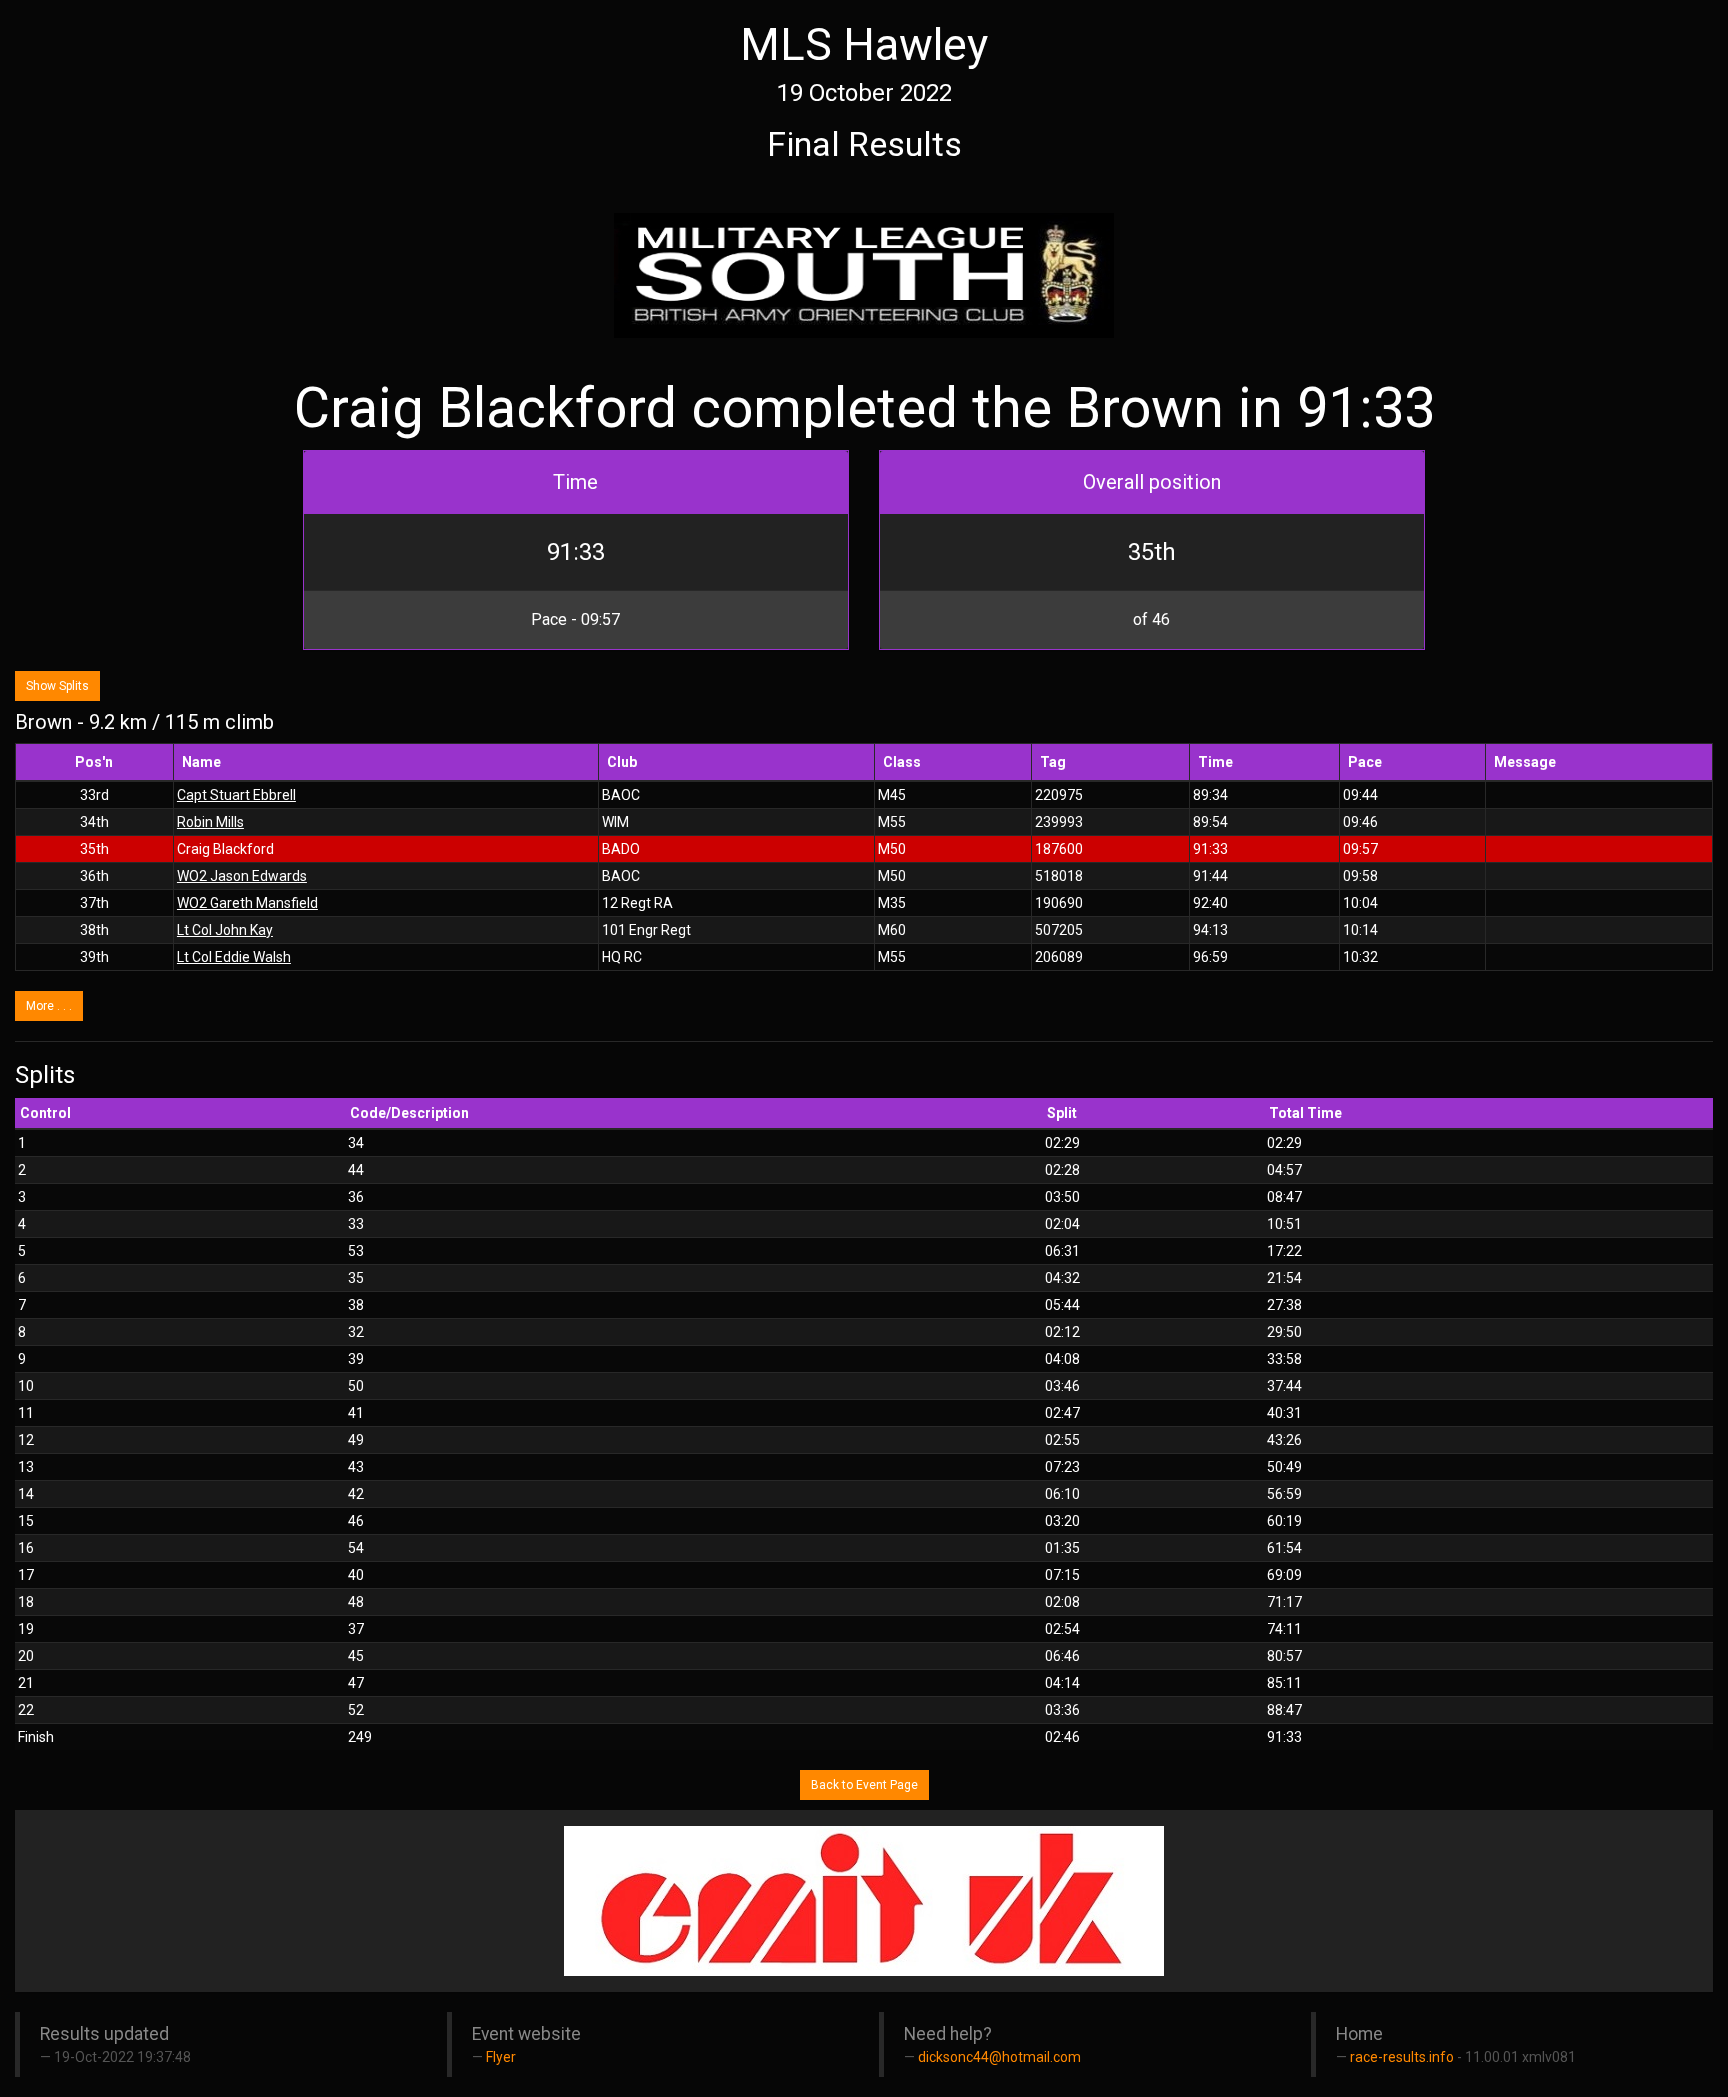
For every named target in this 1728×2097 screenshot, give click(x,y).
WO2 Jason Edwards (242, 876)
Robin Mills (210, 822)
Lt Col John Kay (225, 930)
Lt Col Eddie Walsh (234, 957)
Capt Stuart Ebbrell (236, 795)
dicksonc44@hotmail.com (999, 2057)
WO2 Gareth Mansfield (247, 903)
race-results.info (1402, 2057)
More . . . (49, 1006)
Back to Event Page (864, 1785)
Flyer (501, 2057)
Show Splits (57, 686)
